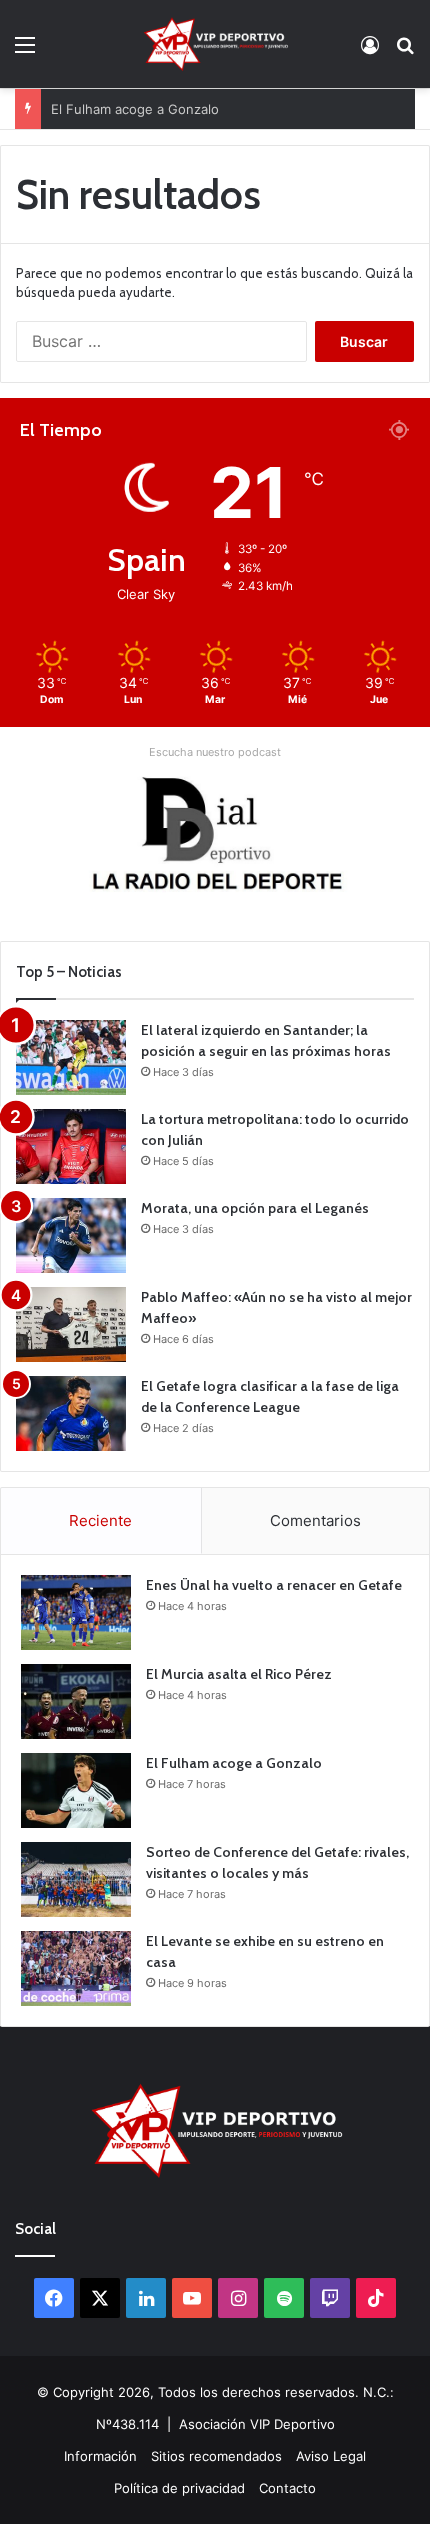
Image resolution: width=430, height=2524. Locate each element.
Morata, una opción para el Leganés (255, 1208)
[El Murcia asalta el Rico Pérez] (76, 1701)
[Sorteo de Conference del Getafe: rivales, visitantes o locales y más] (76, 1879)
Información (100, 2456)
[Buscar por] (405, 51)
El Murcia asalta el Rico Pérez (239, 1674)
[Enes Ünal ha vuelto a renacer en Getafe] (76, 1612)
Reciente (100, 1520)
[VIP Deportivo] (214, 44)
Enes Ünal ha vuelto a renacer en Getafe (274, 1585)
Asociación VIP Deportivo (257, 2424)
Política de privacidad (179, 2488)
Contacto (287, 2488)
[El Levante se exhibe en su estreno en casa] (76, 1968)
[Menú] (25, 51)
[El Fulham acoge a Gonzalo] (76, 1790)
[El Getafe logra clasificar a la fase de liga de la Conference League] (71, 1413)
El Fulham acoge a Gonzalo (135, 109)
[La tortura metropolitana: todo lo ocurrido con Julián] (71, 1146)
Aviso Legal (331, 2456)
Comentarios (315, 1520)
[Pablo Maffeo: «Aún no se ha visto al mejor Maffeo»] (71, 1324)
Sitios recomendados (216, 2456)
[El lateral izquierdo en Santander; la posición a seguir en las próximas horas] (71, 1057)
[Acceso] (370, 51)
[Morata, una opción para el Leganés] (71, 1235)
